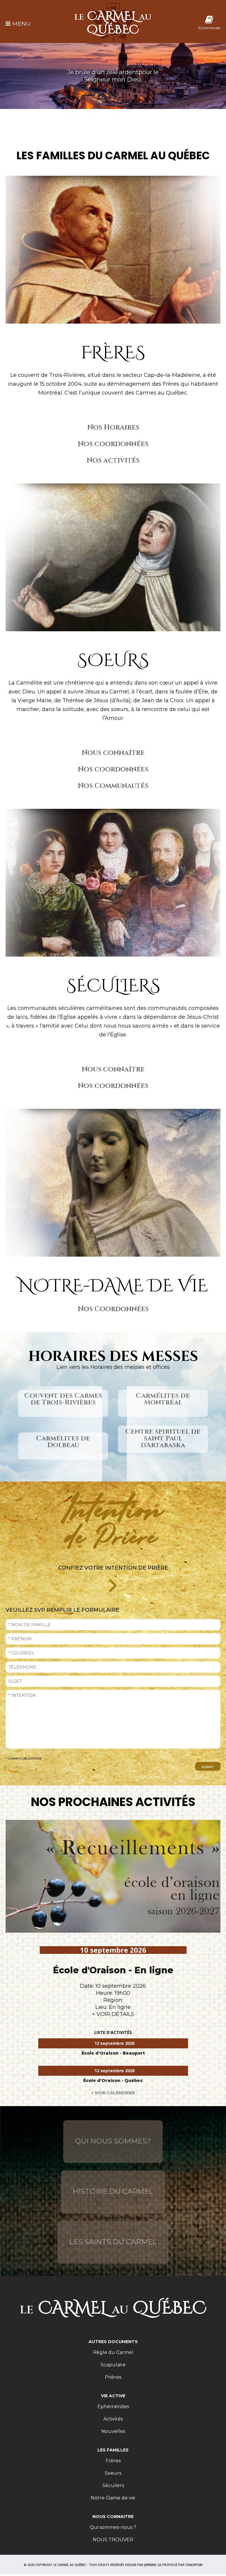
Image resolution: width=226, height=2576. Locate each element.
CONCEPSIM (194, 2565)
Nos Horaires (113, 428)
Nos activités (113, 460)
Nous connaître (113, 753)
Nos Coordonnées (113, 1309)
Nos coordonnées (113, 444)
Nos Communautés (113, 786)
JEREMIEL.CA (153, 2565)
